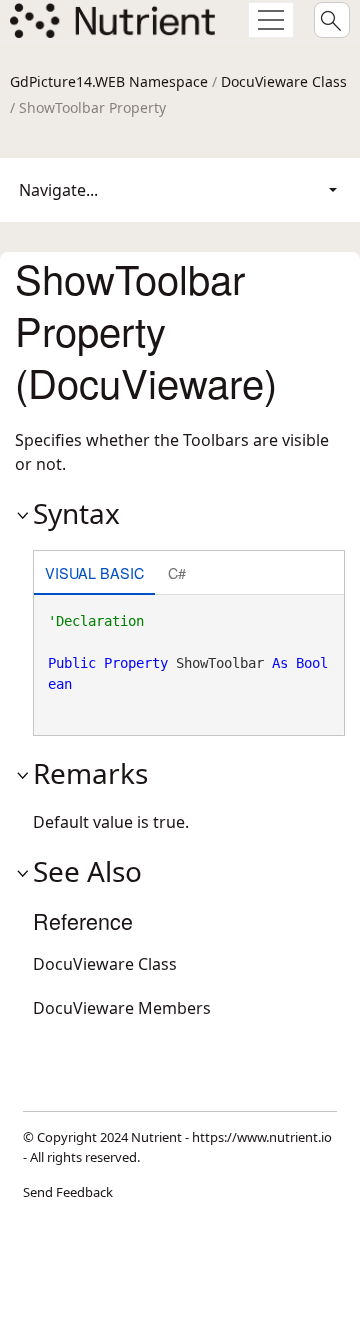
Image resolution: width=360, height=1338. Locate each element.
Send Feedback (68, 1192)
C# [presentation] (177, 572)
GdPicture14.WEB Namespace (109, 81)
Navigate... (58, 190)
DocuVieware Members (122, 1008)
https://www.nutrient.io (262, 1137)
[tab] (94, 574)
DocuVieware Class (284, 81)
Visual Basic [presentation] (94, 572)
